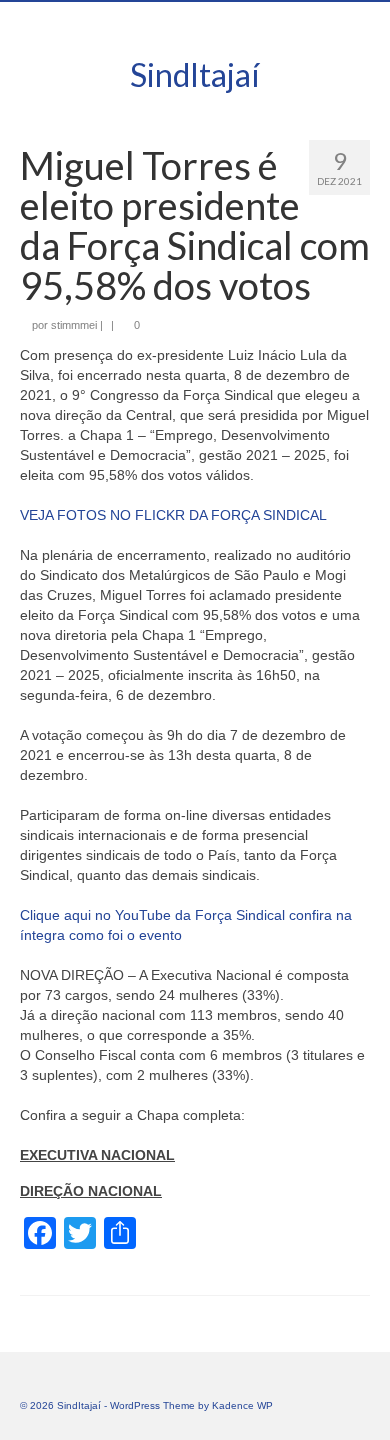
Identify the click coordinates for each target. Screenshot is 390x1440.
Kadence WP (242, 1405)
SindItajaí (195, 74)
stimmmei (74, 325)
